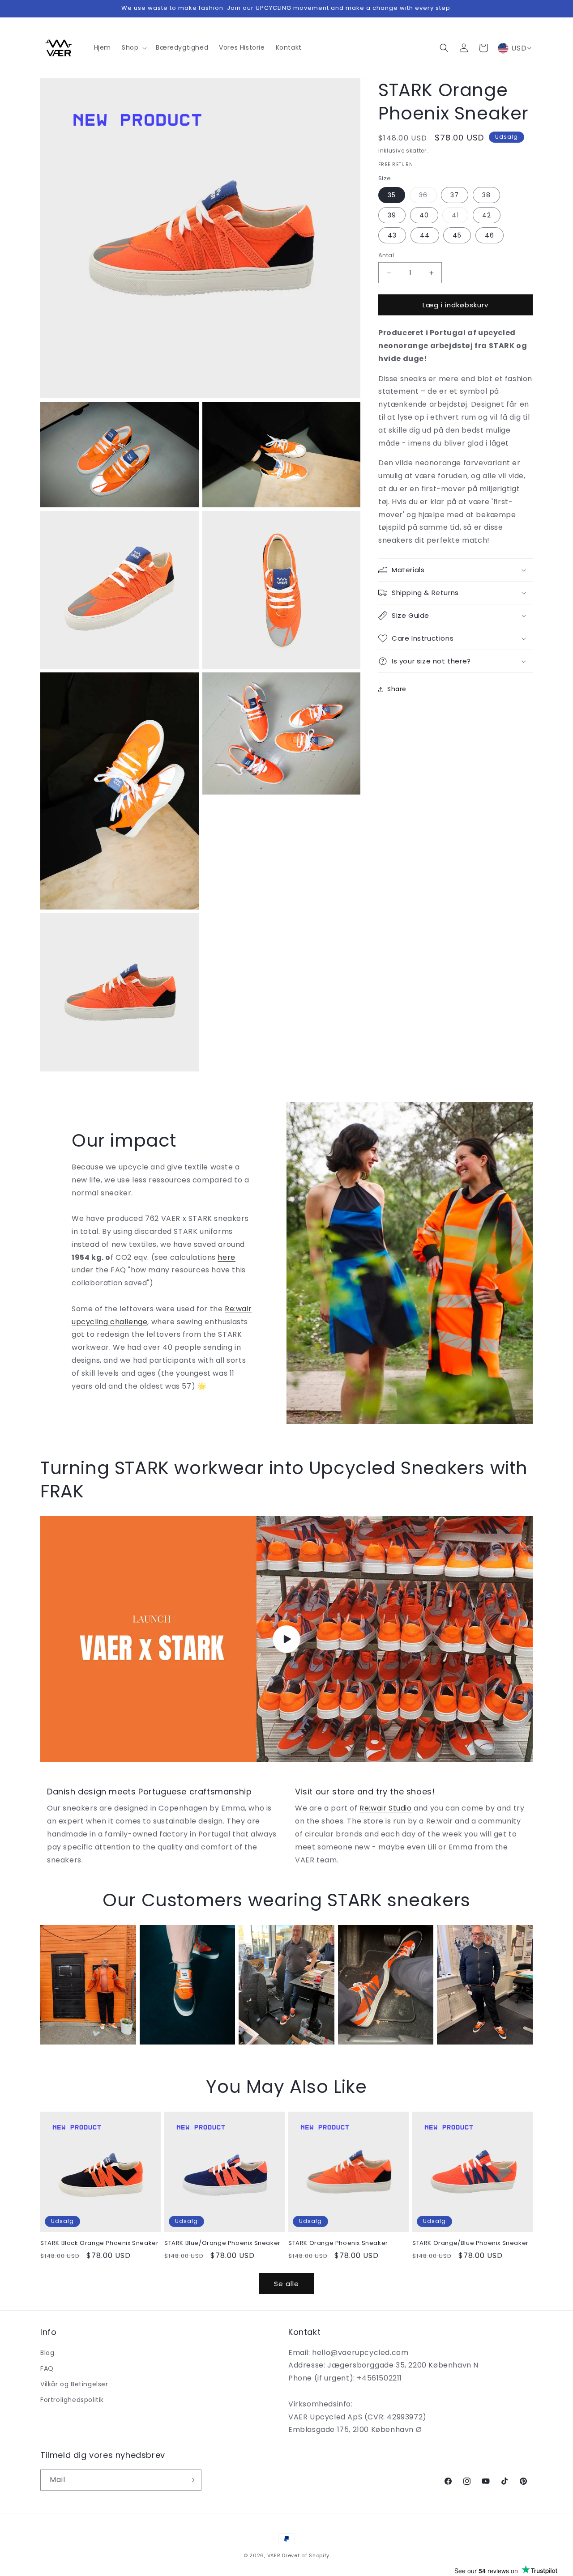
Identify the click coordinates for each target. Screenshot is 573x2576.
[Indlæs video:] (286, 1639)
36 (428, 197)
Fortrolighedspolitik (72, 2400)
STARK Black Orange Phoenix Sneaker (99, 2243)
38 (486, 195)
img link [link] (55, 1931)
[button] (133, 47)
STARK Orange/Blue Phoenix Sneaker (470, 2243)
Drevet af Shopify (306, 2555)
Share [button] (397, 689)
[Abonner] (191, 2480)
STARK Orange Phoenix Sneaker (338, 2243)
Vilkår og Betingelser (74, 2384)
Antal (386, 255)
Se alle (286, 2284)
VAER (274, 2555)
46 (490, 235)
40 (424, 215)
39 (392, 215)
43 (392, 235)
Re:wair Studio (385, 1808)
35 (392, 195)
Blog (47, 2353)
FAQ (47, 2368)
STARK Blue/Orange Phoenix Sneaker (222, 2243)
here (226, 1257)
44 (425, 235)
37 (455, 195)
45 (457, 235)
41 (460, 217)
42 (487, 215)
